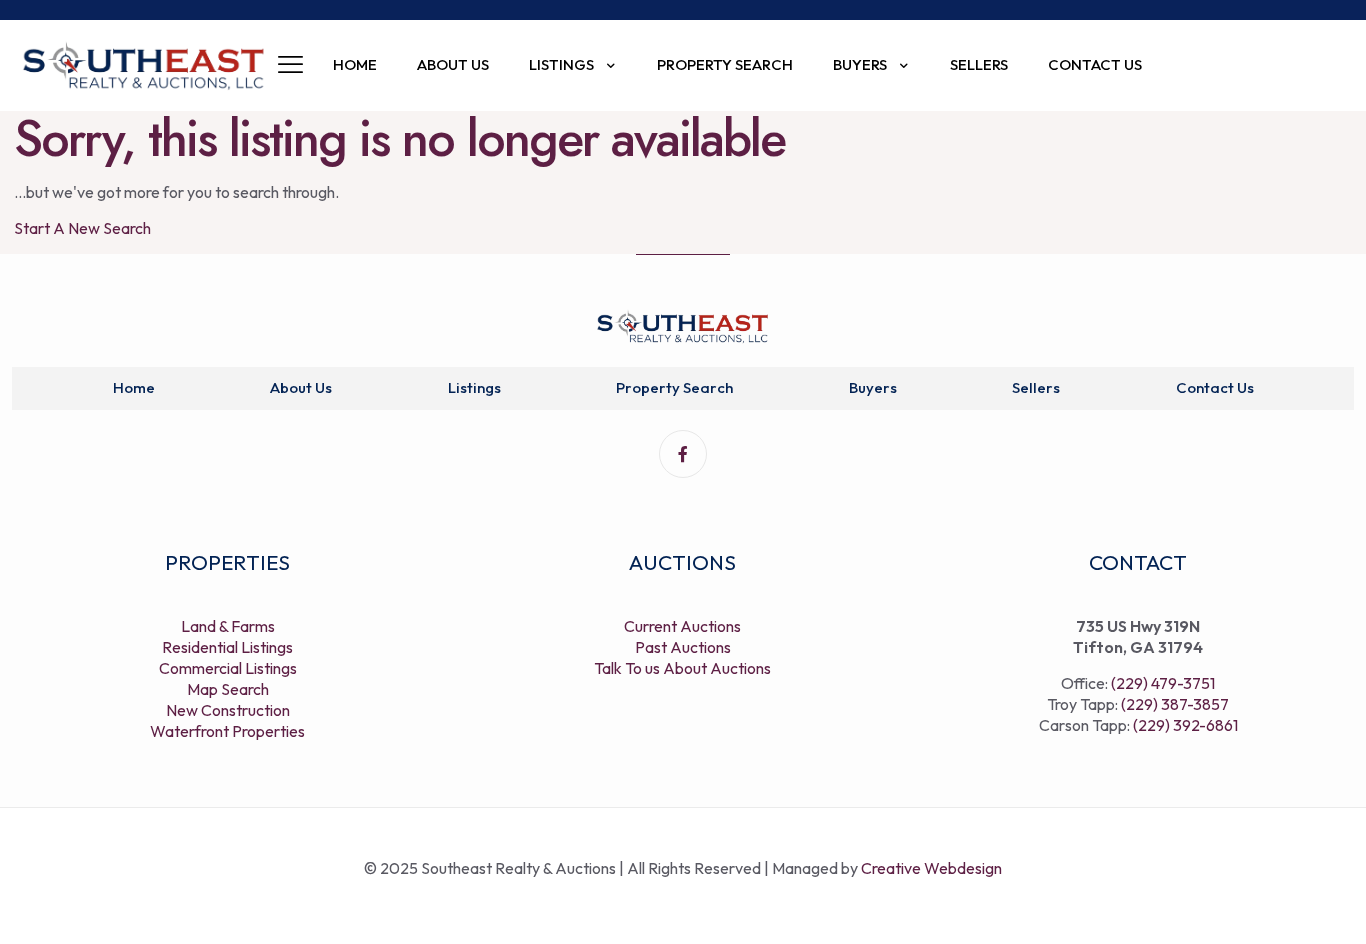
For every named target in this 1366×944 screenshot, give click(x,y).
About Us (301, 387)
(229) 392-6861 (1185, 725)
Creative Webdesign (931, 868)
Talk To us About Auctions (682, 668)
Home (134, 387)
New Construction (228, 710)
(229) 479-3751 (1163, 683)
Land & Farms (228, 626)
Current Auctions (682, 626)
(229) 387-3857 (1175, 704)
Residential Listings (227, 647)
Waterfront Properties (227, 731)
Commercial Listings (228, 668)
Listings (474, 387)
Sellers (1036, 387)
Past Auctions (683, 647)
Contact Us (1215, 387)
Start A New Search (82, 228)
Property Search (674, 387)
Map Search (228, 689)
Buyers (873, 387)
